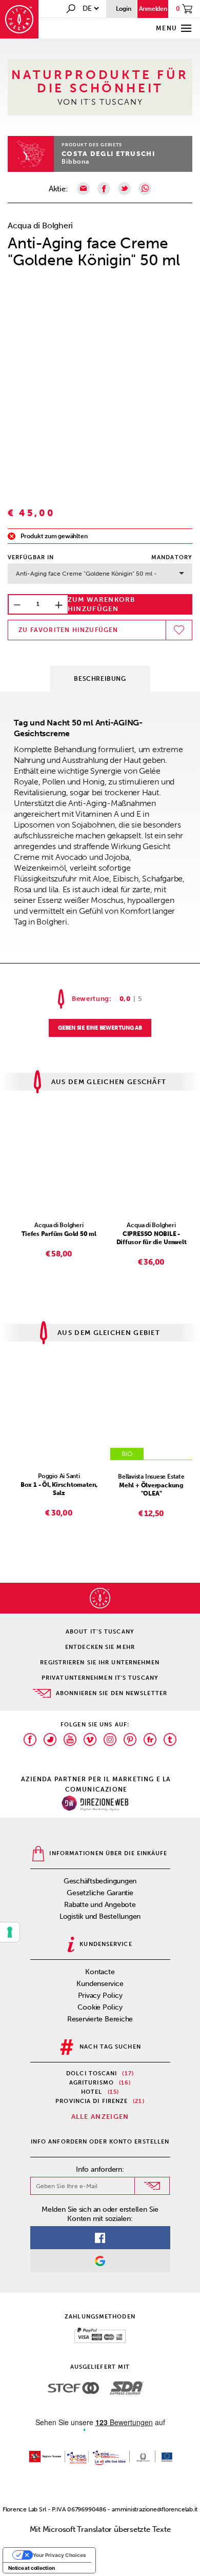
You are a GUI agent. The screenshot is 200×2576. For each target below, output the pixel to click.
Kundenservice (100, 1984)
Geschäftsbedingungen (100, 1881)
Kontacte (100, 1972)
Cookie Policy (100, 2007)
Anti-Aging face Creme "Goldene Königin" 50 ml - (86, 574)
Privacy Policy (100, 1995)
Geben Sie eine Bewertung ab (100, 1028)
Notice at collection (32, 2568)
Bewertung (91, 999)
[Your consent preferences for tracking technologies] (10, 1932)
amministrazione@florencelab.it (155, 2509)
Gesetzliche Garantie (100, 1893)
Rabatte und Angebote (100, 1905)
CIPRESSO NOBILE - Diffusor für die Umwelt (152, 1238)
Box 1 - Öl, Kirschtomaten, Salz (59, 1489)
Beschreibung (100, 679)
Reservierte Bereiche (100, 2019)
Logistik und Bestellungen (100, 1916)
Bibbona (75, 162)
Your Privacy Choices (59, 2555)
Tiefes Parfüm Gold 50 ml (59, 1234)
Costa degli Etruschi (108, 154)
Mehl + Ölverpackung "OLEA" (151, 1489)
